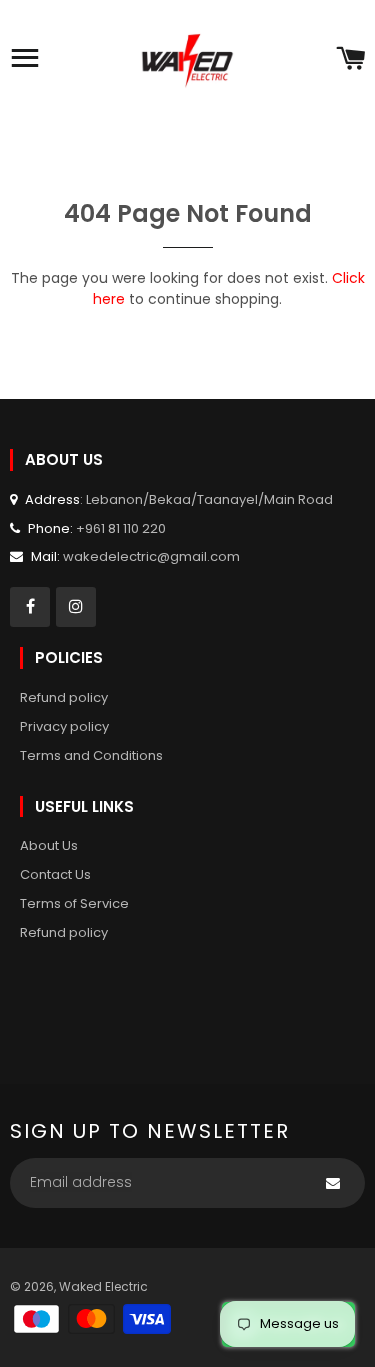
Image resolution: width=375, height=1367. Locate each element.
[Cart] (350, 60)
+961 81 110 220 (121, 528)
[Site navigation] (25, 60)
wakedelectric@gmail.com (151, 556)
